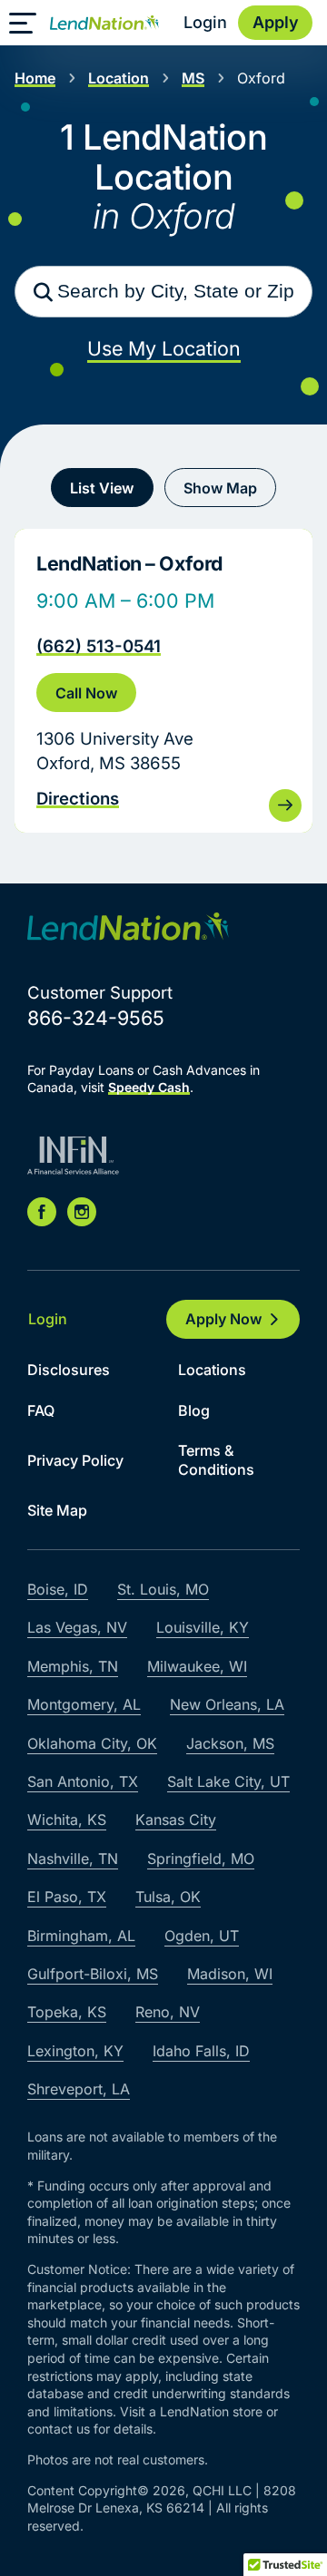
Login (205, 22)
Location (119, 78)
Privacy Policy (75, 1460)
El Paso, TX (67, 1897)
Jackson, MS (230, 1743)
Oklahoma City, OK (92, 1743)
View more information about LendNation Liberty (163, 681)
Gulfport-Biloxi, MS (93, 1974)
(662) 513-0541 (99, 646)
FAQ (41, 1410)
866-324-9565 (96, 1018)
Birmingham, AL (81, 1936)
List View (102, 488)
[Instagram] (82, 1212)
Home (35, 78)
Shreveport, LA (79, 2089)
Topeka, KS (67, 2012)
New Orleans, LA (227, 1704)
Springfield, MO (201, 1859)
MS (193, 78)
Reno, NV (168, 2012)
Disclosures (69, 1370)
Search (43, 292)
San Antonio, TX (83, 1781)
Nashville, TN (73, 1859)
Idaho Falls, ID (201, 2051)
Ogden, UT (202, 1936)
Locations (212, 1370)
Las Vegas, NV (77, 1627)
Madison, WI (230, 1974)
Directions (78, 798)
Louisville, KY (203, 1627)
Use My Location (164, 348)
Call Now (86, 693)
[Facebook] (42, 1212)
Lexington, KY (75, 2051)
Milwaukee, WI (197, 1666)
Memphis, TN (73, 1666)
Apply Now (223, 1319)
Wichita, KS (67, 1820)
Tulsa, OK (168, 1897)
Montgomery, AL (84, 1704)
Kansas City (176, 1820)
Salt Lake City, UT (228, 1781)
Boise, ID (58, 1589)
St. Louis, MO (163, 1589)
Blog (194, 1410)
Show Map (220, 488)
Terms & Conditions (216, 1460)
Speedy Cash (149, 1087)
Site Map (57, 1510)
